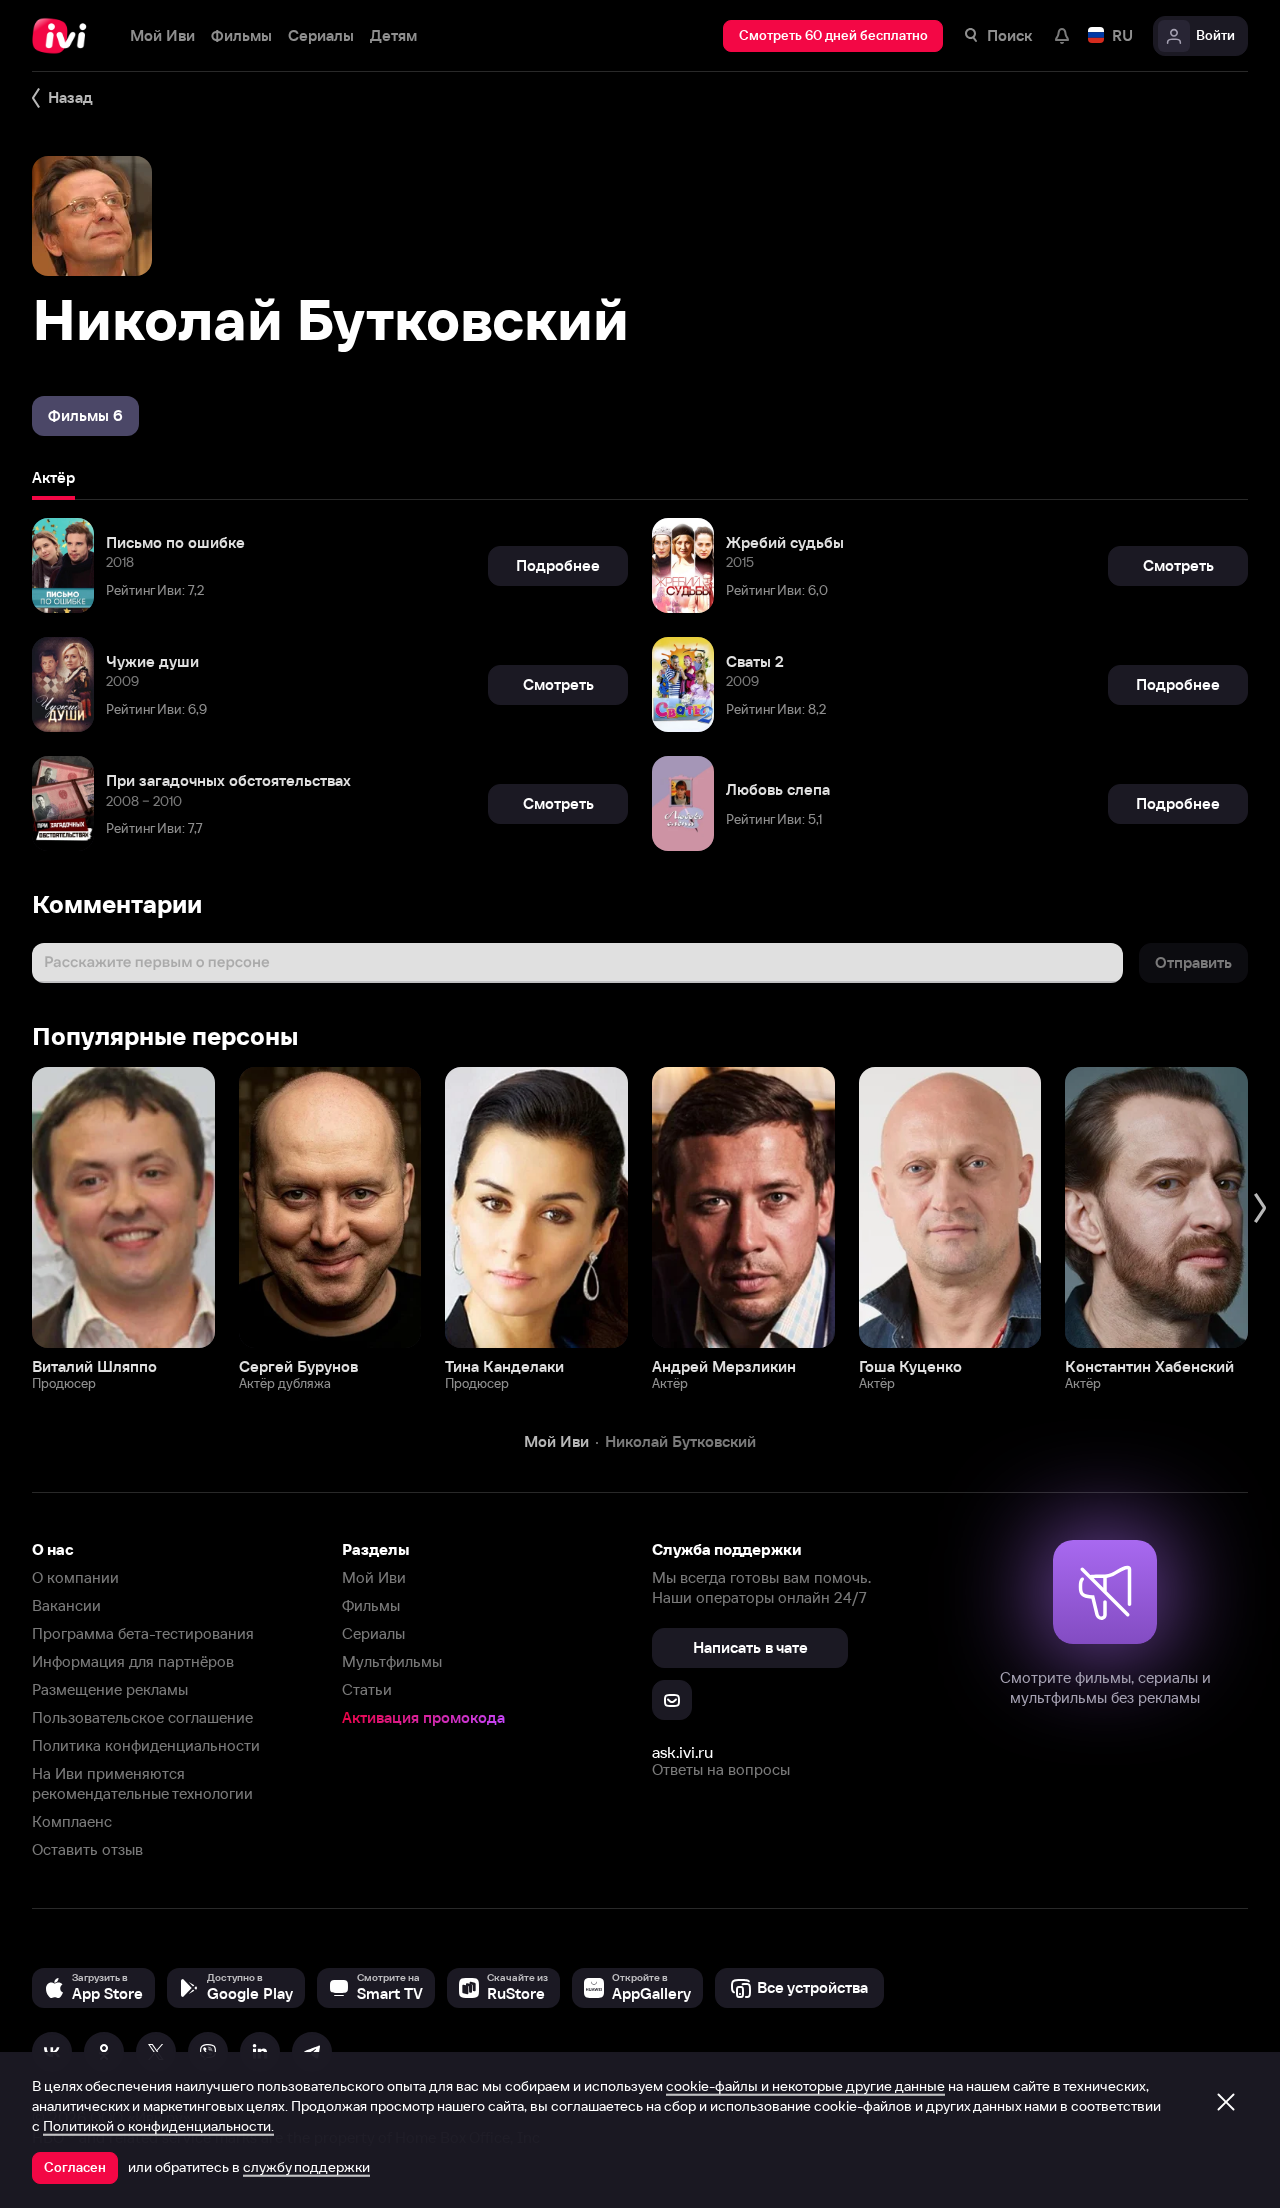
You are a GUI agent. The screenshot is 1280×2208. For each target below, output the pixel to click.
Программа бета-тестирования (143, 1633)
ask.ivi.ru (682, 1752)
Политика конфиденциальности (146, 1745)
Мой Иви (374, 1577)
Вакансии (66, 1605)
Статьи (367, 1689)
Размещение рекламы (110, 1689)
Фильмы (371, 1605)
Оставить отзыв (87, 1849)
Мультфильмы (392, 1661)
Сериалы (373, 1633)
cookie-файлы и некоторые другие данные (805, 2086)
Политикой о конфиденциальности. (158, 2126)
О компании (75, 1577)
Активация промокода (423, 1717)
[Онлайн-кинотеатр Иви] (65, 36)
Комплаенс (72, 1821)
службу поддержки (306, 2167)
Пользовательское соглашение (142, 1717)
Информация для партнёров (133, 1661)
